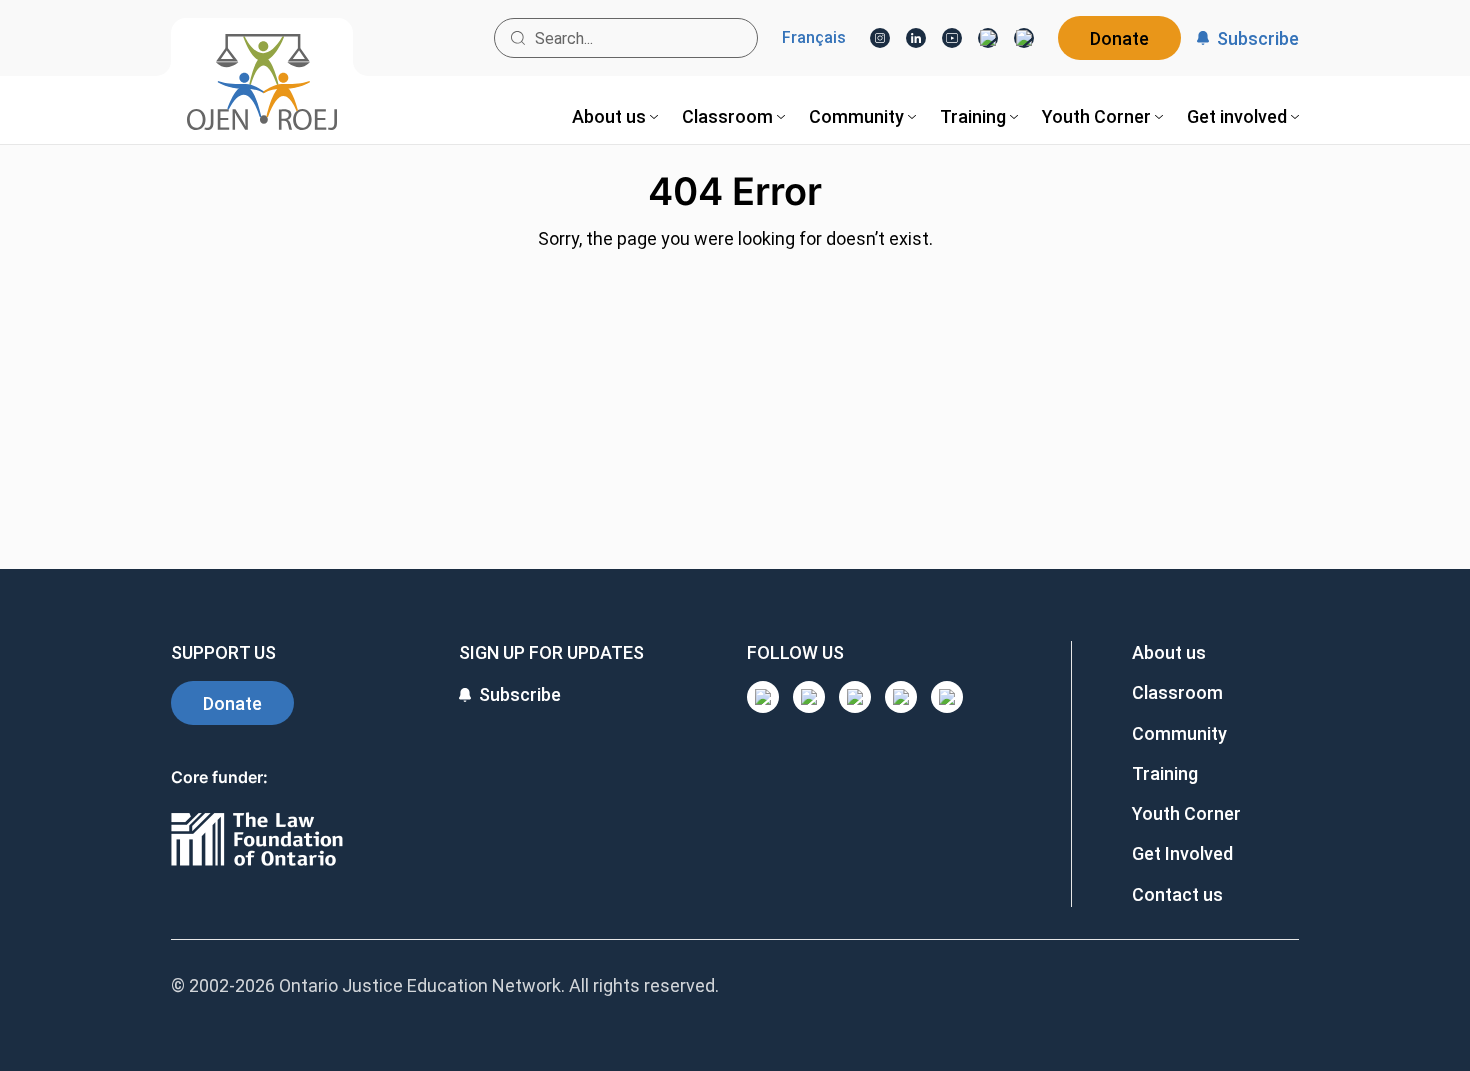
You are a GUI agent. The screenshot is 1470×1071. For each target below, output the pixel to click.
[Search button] (518, 38)
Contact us (1177, 894)
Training (1165, 773)
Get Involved (1182, 853)
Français (814, 38)
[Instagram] (880, 38)
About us (1169, 652)
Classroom (1177, 692)
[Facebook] (1024, 38)
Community (1179, 733)
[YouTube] (952, 38)
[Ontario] (257, 840)
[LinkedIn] (916, 38)
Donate (1119, 38)
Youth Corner (1186, 813)
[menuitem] (615, 116)
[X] (988, 38)
